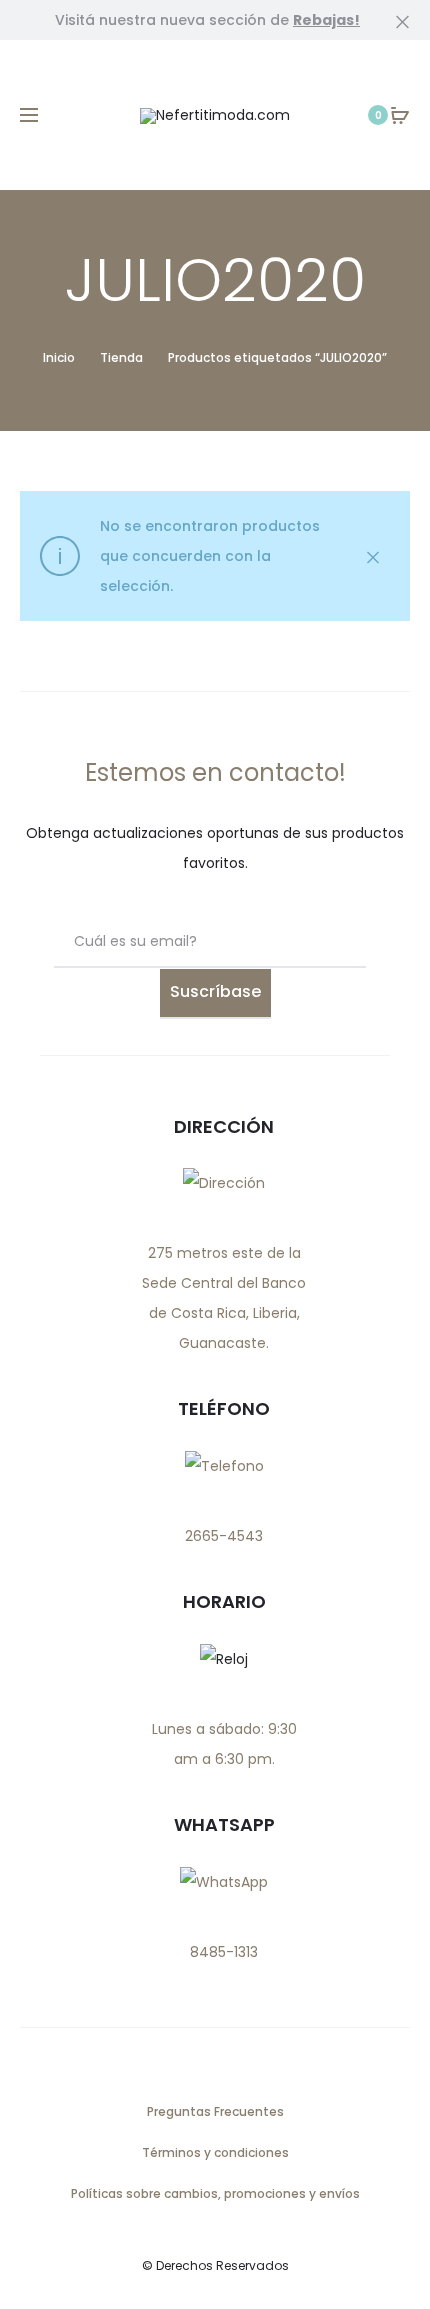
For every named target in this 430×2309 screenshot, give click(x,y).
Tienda (121, 357)
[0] (400, 115)
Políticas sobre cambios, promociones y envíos (215, 2193)
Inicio (59, 357)
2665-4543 (224, 1536)
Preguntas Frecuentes (215, 2111)
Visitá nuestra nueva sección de (207, 20)
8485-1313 (224, 1952)
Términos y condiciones (215, 2152)
